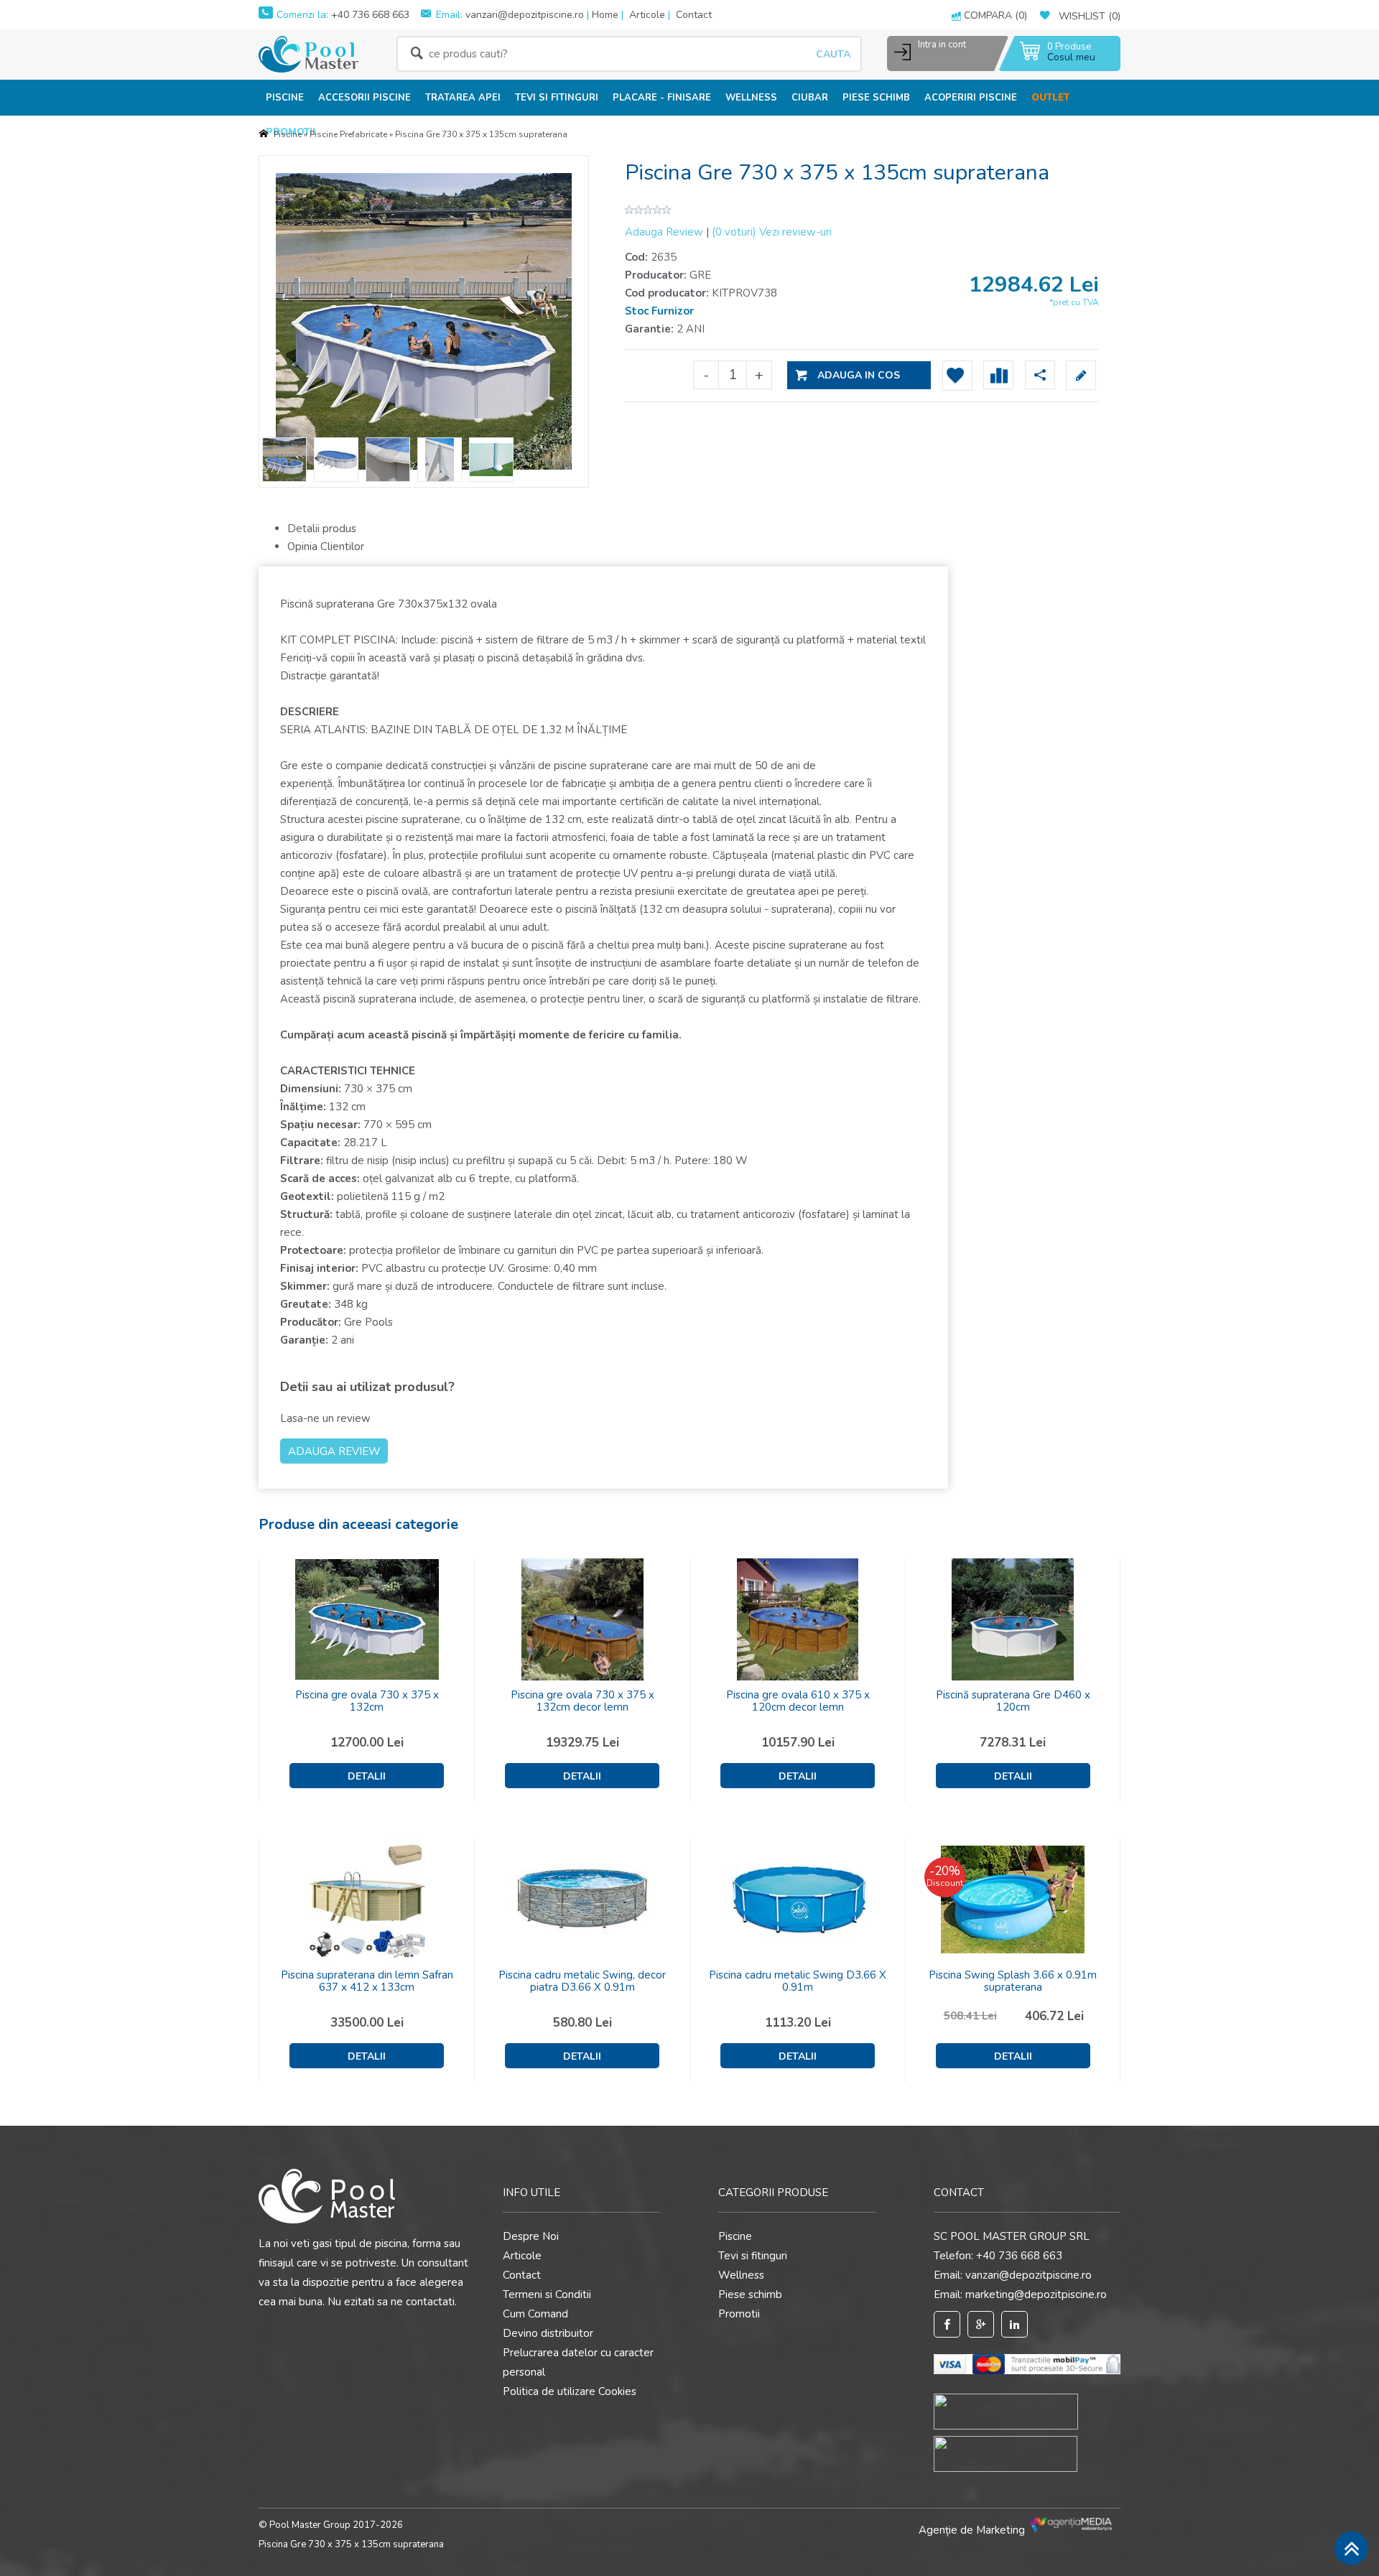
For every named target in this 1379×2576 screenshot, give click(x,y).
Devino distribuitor (548, 2333)
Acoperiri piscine (971, 98)
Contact (694, 15)
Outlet (1050, 98)
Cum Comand (535, 2314)
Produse (1069, 47)
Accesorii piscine (365, 98)
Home (605, 15)
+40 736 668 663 (369, 15)
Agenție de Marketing (973, 2530)
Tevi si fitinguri (557, 98)
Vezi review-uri (772, 232)
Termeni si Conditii (547, 2294)
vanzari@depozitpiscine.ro (525, 15)
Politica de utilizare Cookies (570, 2391)
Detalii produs (322, 529)
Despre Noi (531, 2236)
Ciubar (810, 98)
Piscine (285, 98)
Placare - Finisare (662, 98)
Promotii (739, 2314)
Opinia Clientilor (326, 547)
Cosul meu (1071, 57)
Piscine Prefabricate (348, 134)
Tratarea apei (463, 98)
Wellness (751, 98)
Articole (647, 15)
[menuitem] (285, 97)
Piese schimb (876, 98)
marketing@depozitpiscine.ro (1036, 2294)
